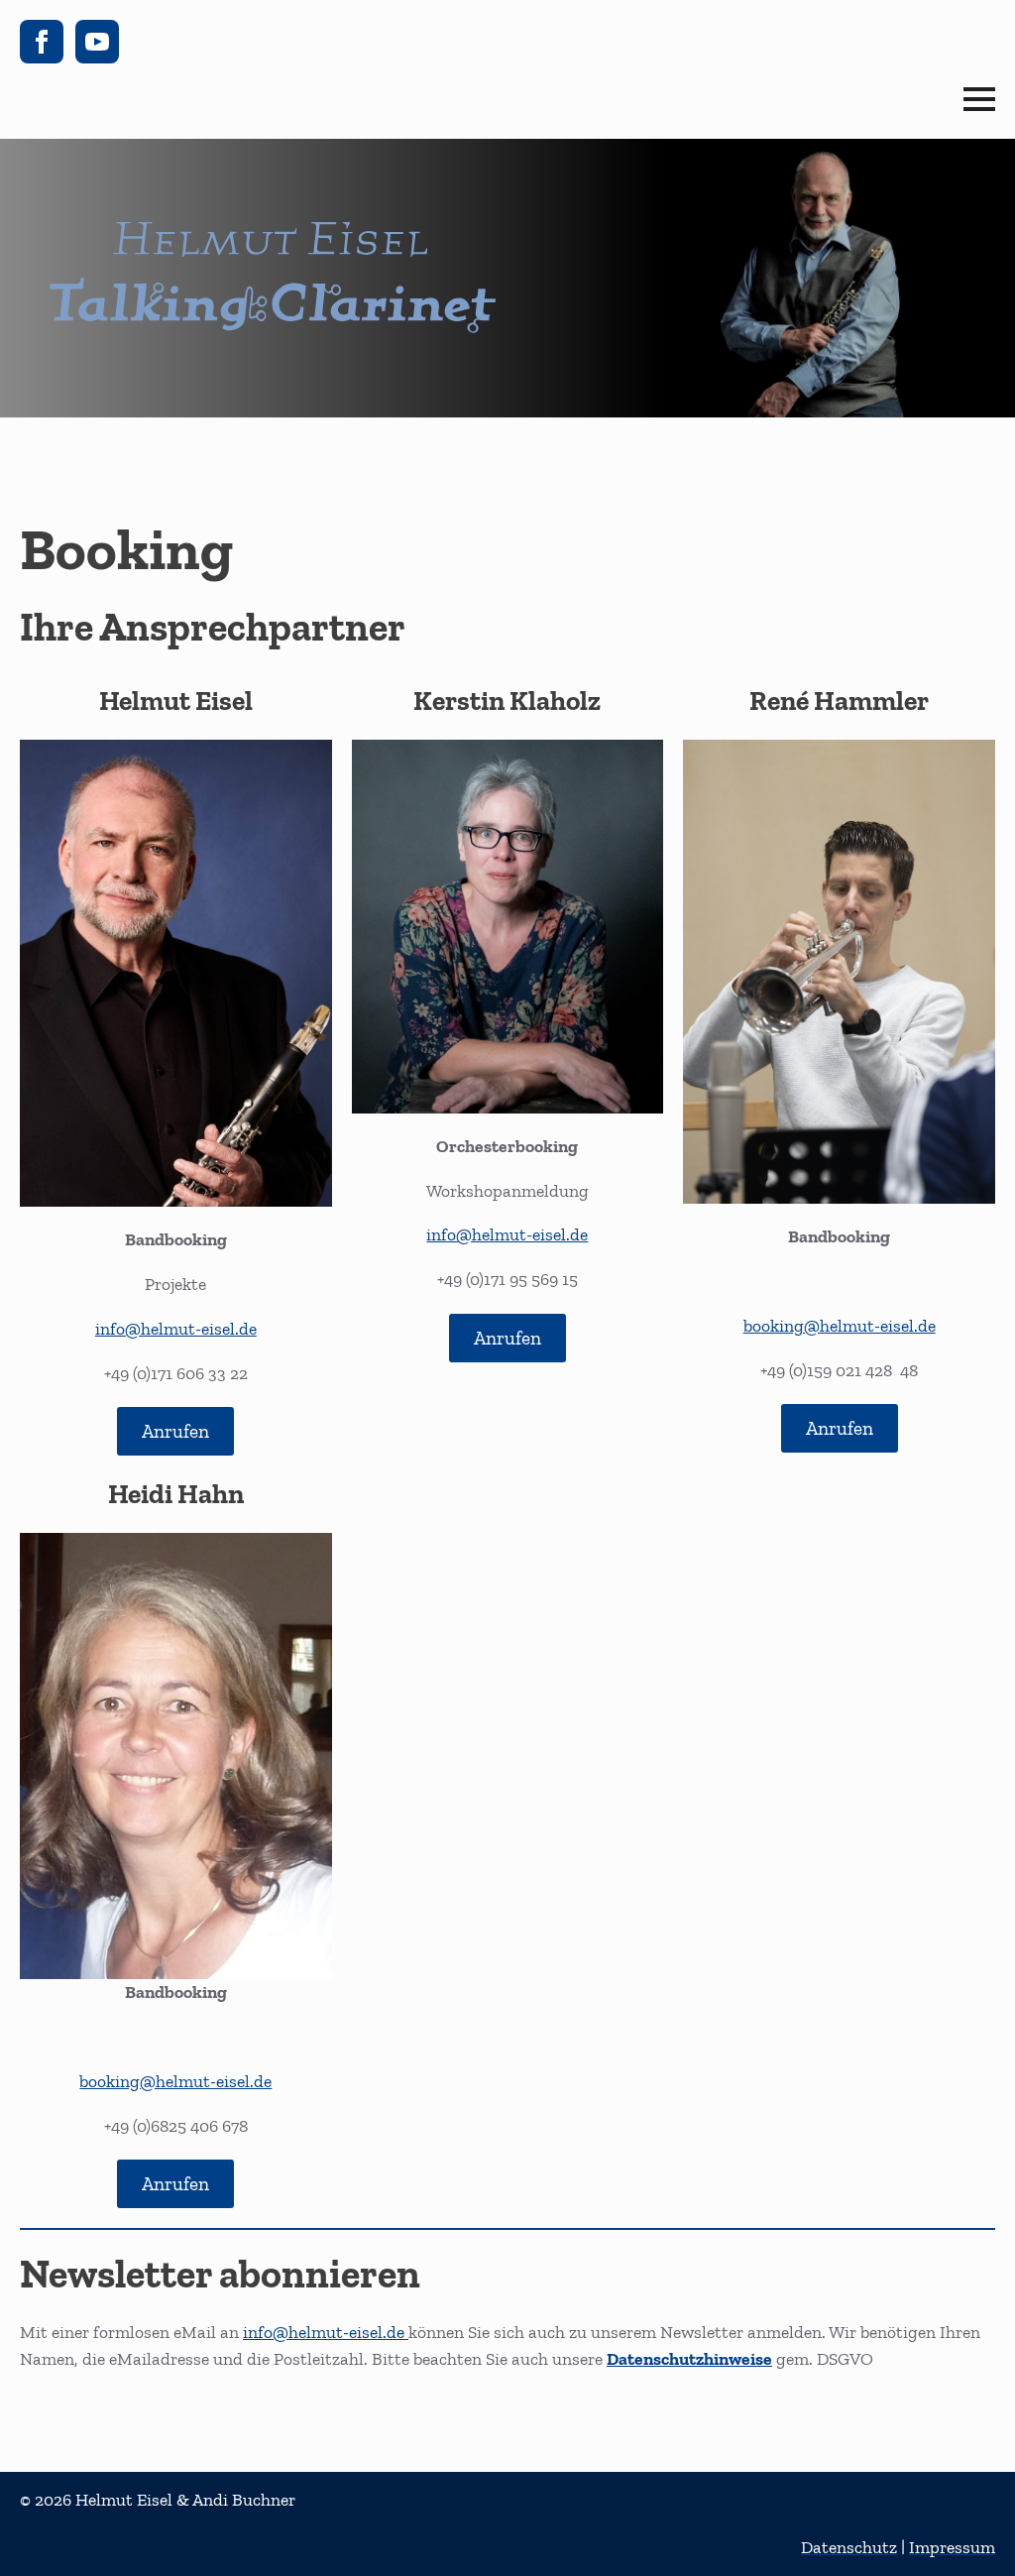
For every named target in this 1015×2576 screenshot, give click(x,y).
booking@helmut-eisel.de (840, 1326)
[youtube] (97, 42)
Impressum (952, 2547)
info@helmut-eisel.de (176, 1329)
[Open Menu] (979, 99)
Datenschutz (849, 2547)
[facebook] (42, 42)
